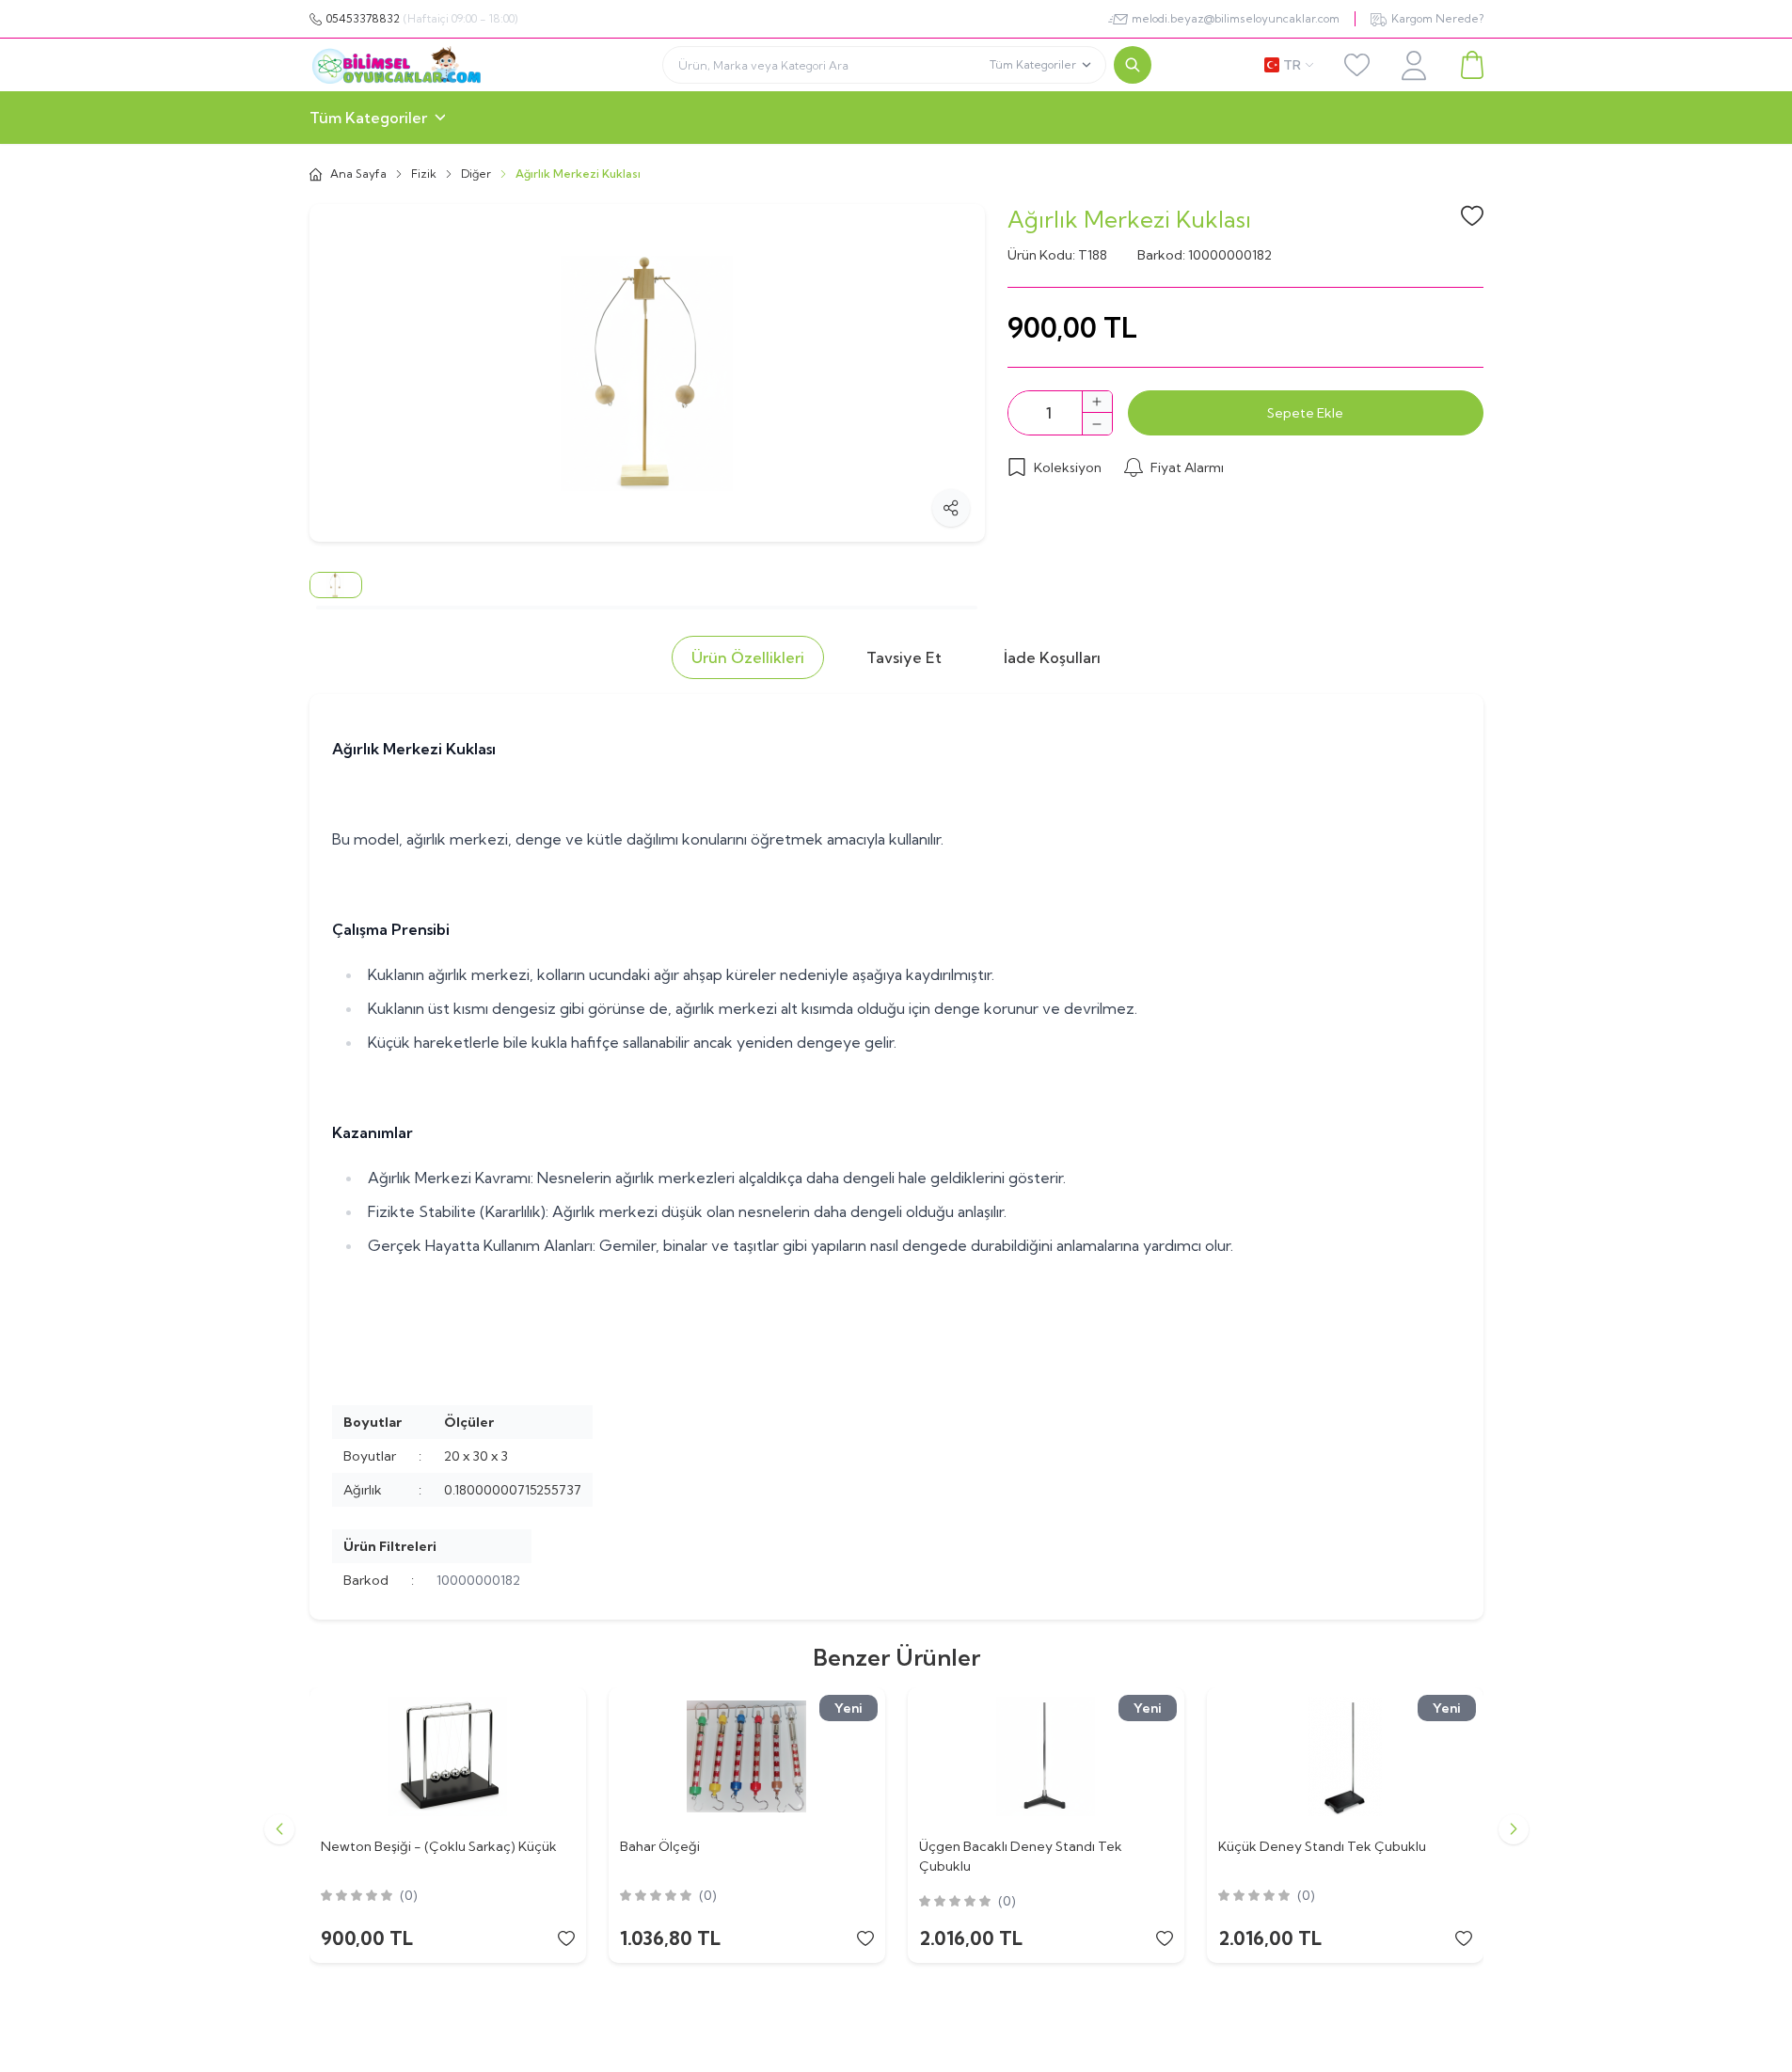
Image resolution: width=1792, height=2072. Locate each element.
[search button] (1133, 65)
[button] (279, 1829)
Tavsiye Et (904, 657)
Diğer (476, 174)
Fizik (424, 174)
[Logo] (430, 65)
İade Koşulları (1052, 657)
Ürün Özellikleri (748, 657)
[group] (647, 373)
